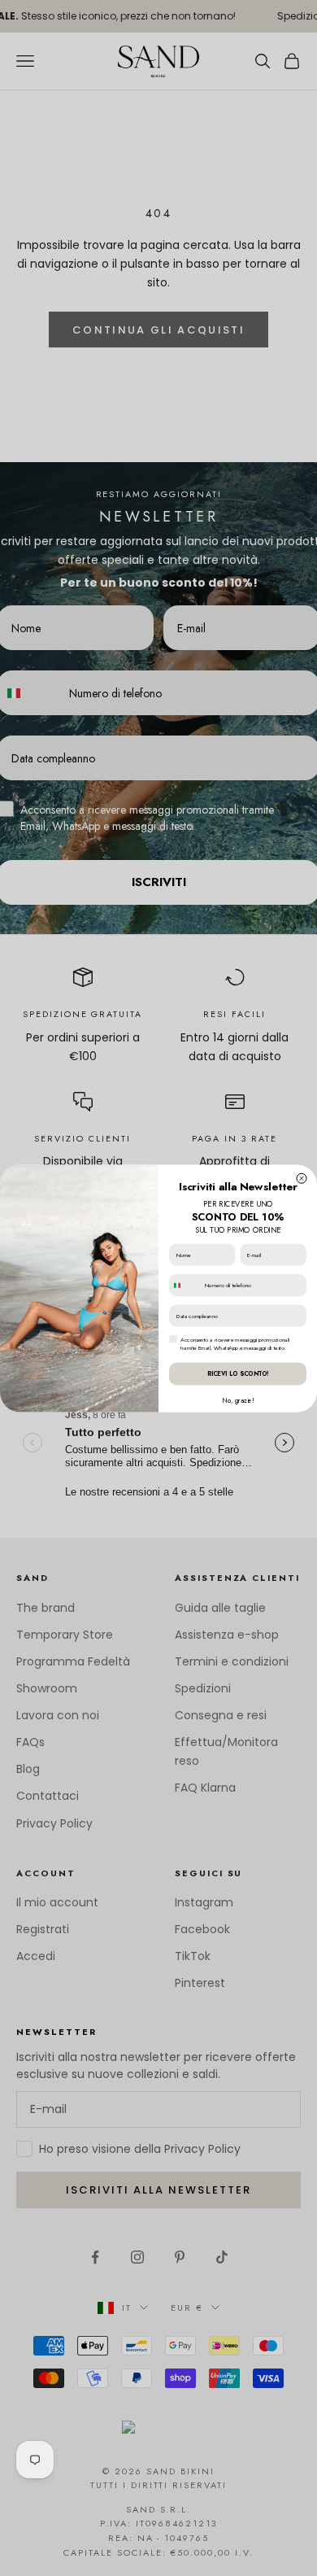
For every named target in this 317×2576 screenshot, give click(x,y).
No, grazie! (238, 1400)
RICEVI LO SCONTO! (238, 1373)
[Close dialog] (302, 1178)
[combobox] (186, 1285)
